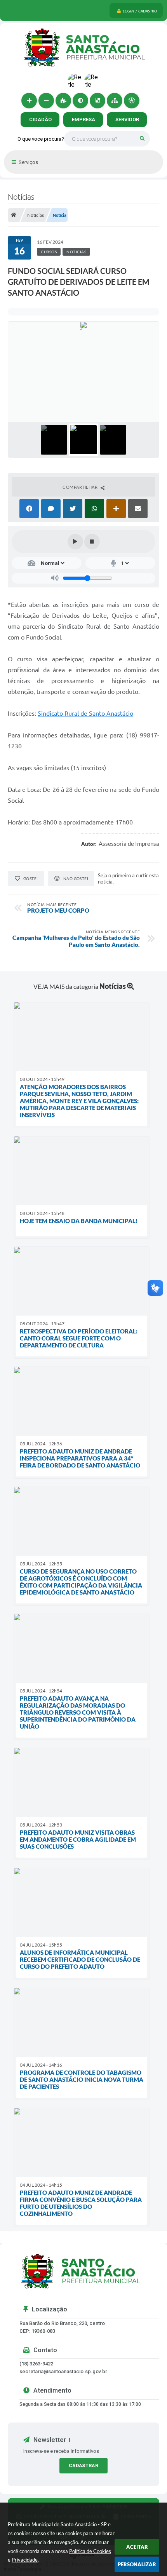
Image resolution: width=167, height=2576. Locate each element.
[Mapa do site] (115, 101)
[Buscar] (142, 139)
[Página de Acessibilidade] (132, 101)
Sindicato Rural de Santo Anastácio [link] (85, 713)
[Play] (75, 542)
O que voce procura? (41, 139)
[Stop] (92, 542)
